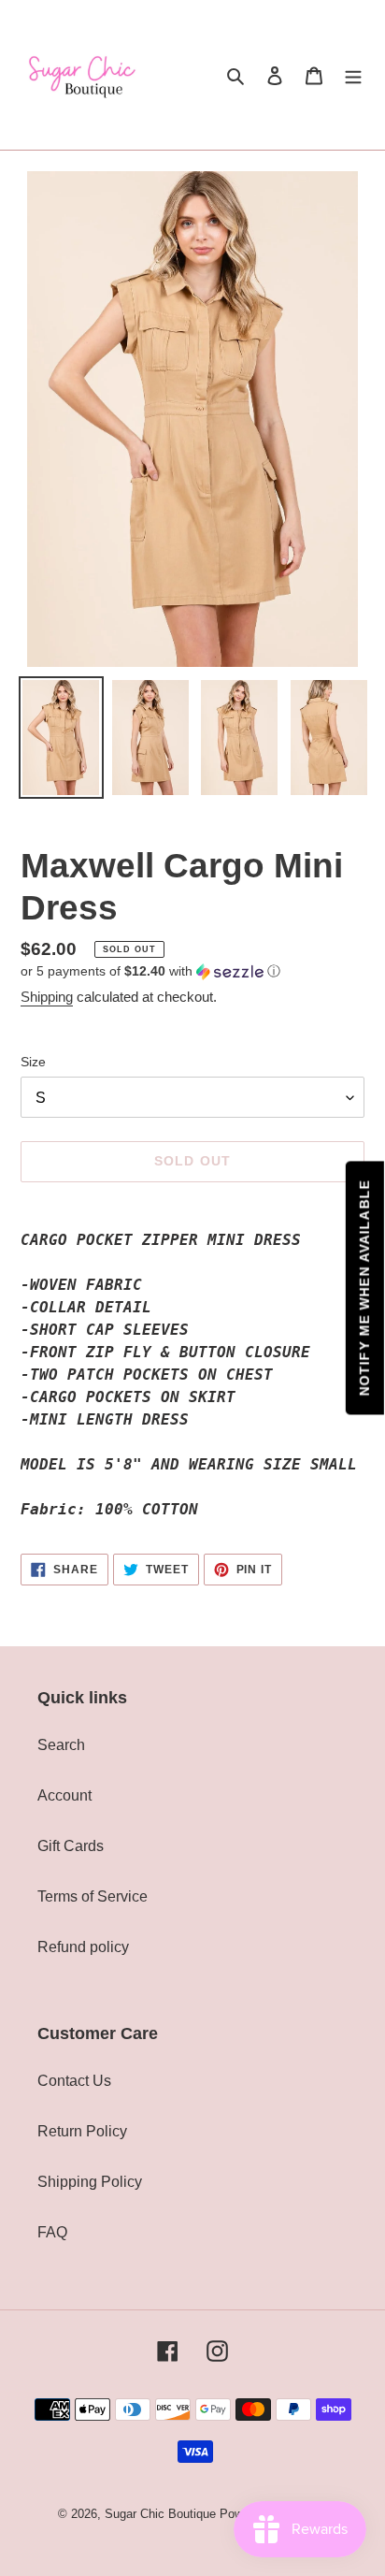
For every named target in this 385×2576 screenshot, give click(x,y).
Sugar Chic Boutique (160, 2514)
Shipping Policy (90, 2182)
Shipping (47, 997)
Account (64, 1795)
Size (33, 1062)
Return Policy (82, 2131)
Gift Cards (71, 1846)
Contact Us (74, 2081)
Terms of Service (93, 1896)
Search (61, 1745)
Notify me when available (364, 1288)
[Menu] (353, 75)
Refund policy (83, 1947)
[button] (150, 971)
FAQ (52, 2232)
